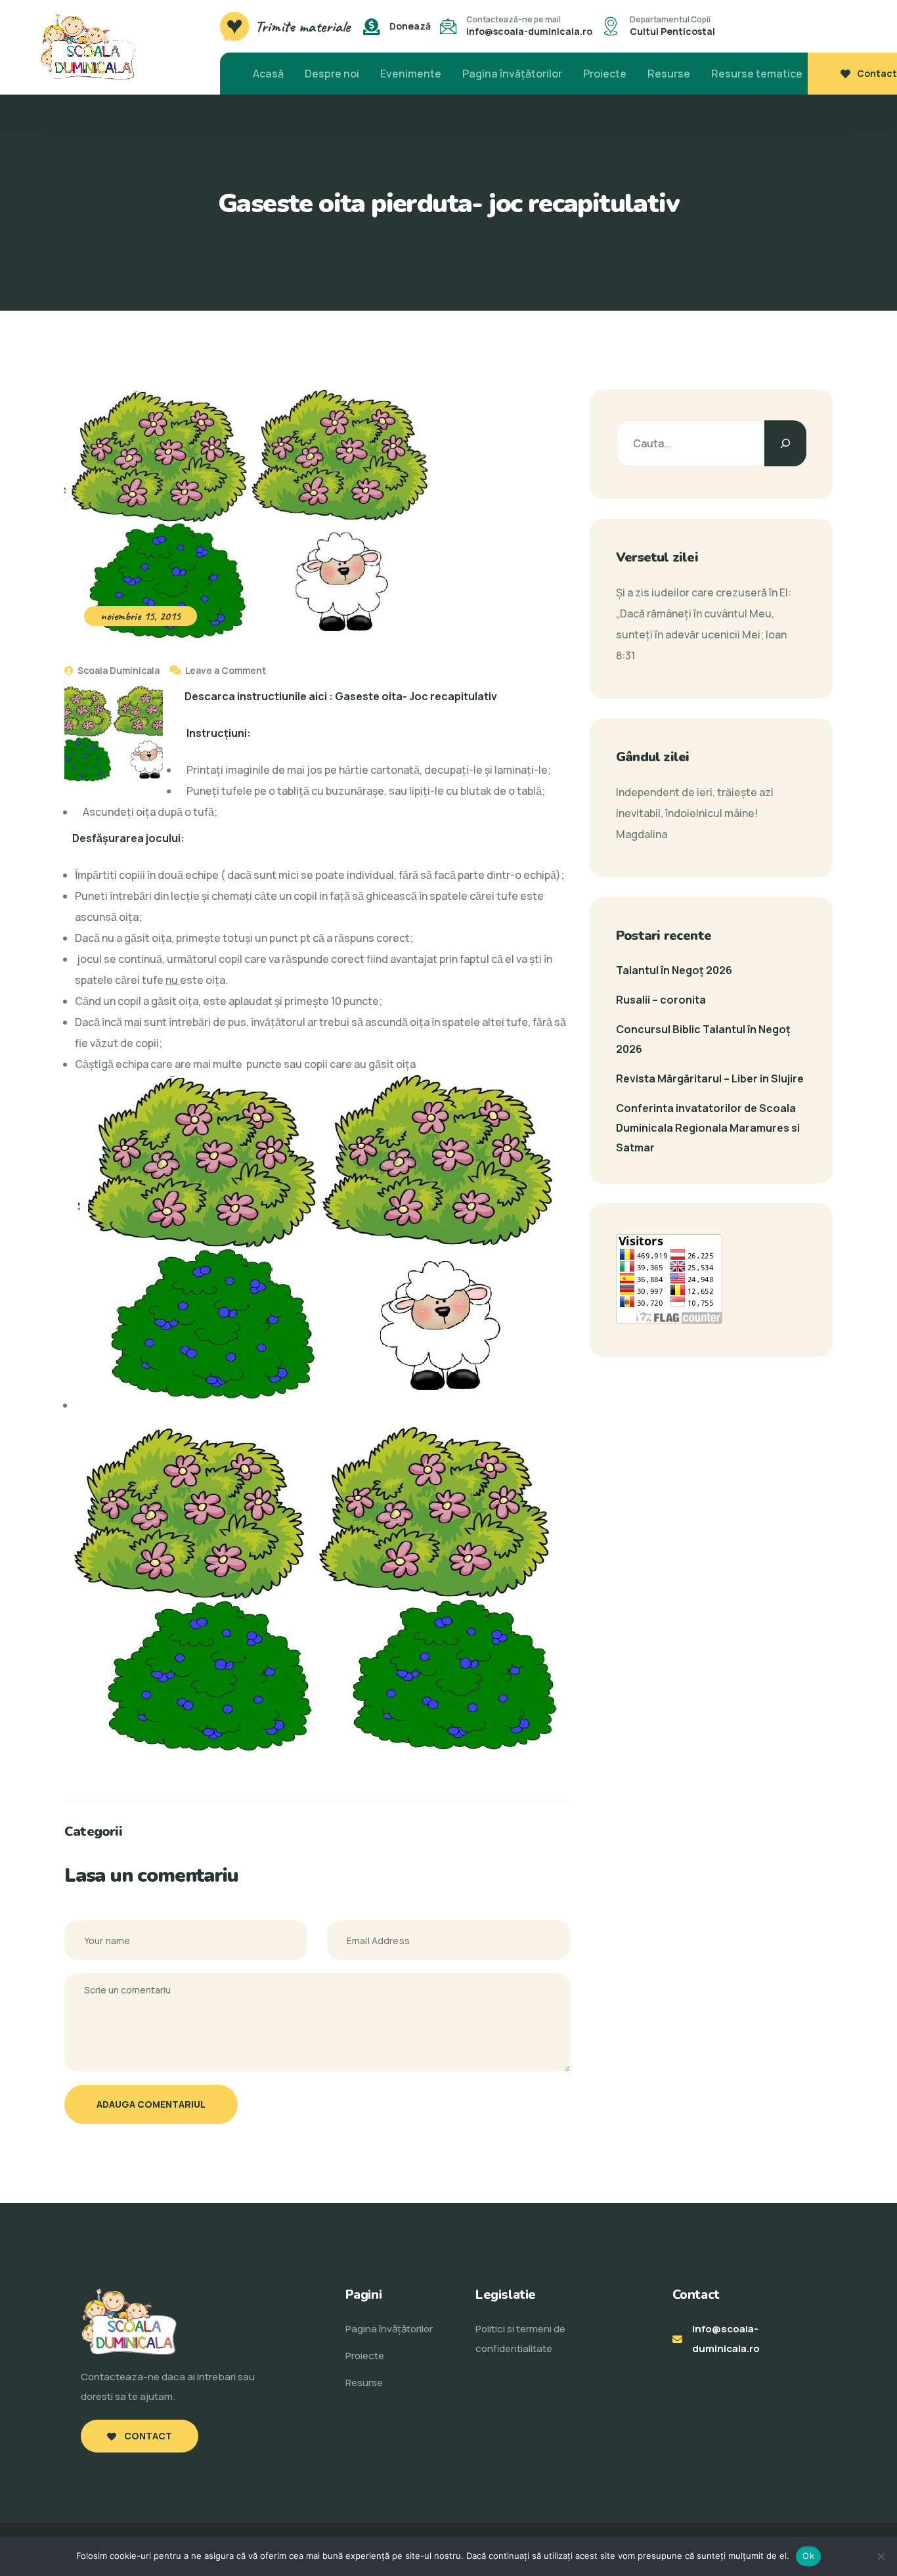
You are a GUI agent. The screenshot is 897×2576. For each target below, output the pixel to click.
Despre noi (332, 74)
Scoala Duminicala (118, 670)
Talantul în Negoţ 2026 (674, 970)
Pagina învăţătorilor (512, 74)
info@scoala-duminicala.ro (529, 31)
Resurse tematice (757, 74)
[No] (881, 2556)
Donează (410, 26)
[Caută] (785, 443)
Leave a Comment (226, 670)
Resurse (669, 74)
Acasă (268, 74)
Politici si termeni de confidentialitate (520, 2339)
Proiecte (605, 74)
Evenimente (411, 74)
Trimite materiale (303, 26)
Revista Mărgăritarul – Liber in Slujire (710, 1078)
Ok (808, 2556)
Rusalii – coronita (661, 1000)
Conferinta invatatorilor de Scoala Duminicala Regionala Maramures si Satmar (708, 1128)
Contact (877, 73)
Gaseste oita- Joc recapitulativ (416, 696)
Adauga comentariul (151, 2104)
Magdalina (642, 834)
